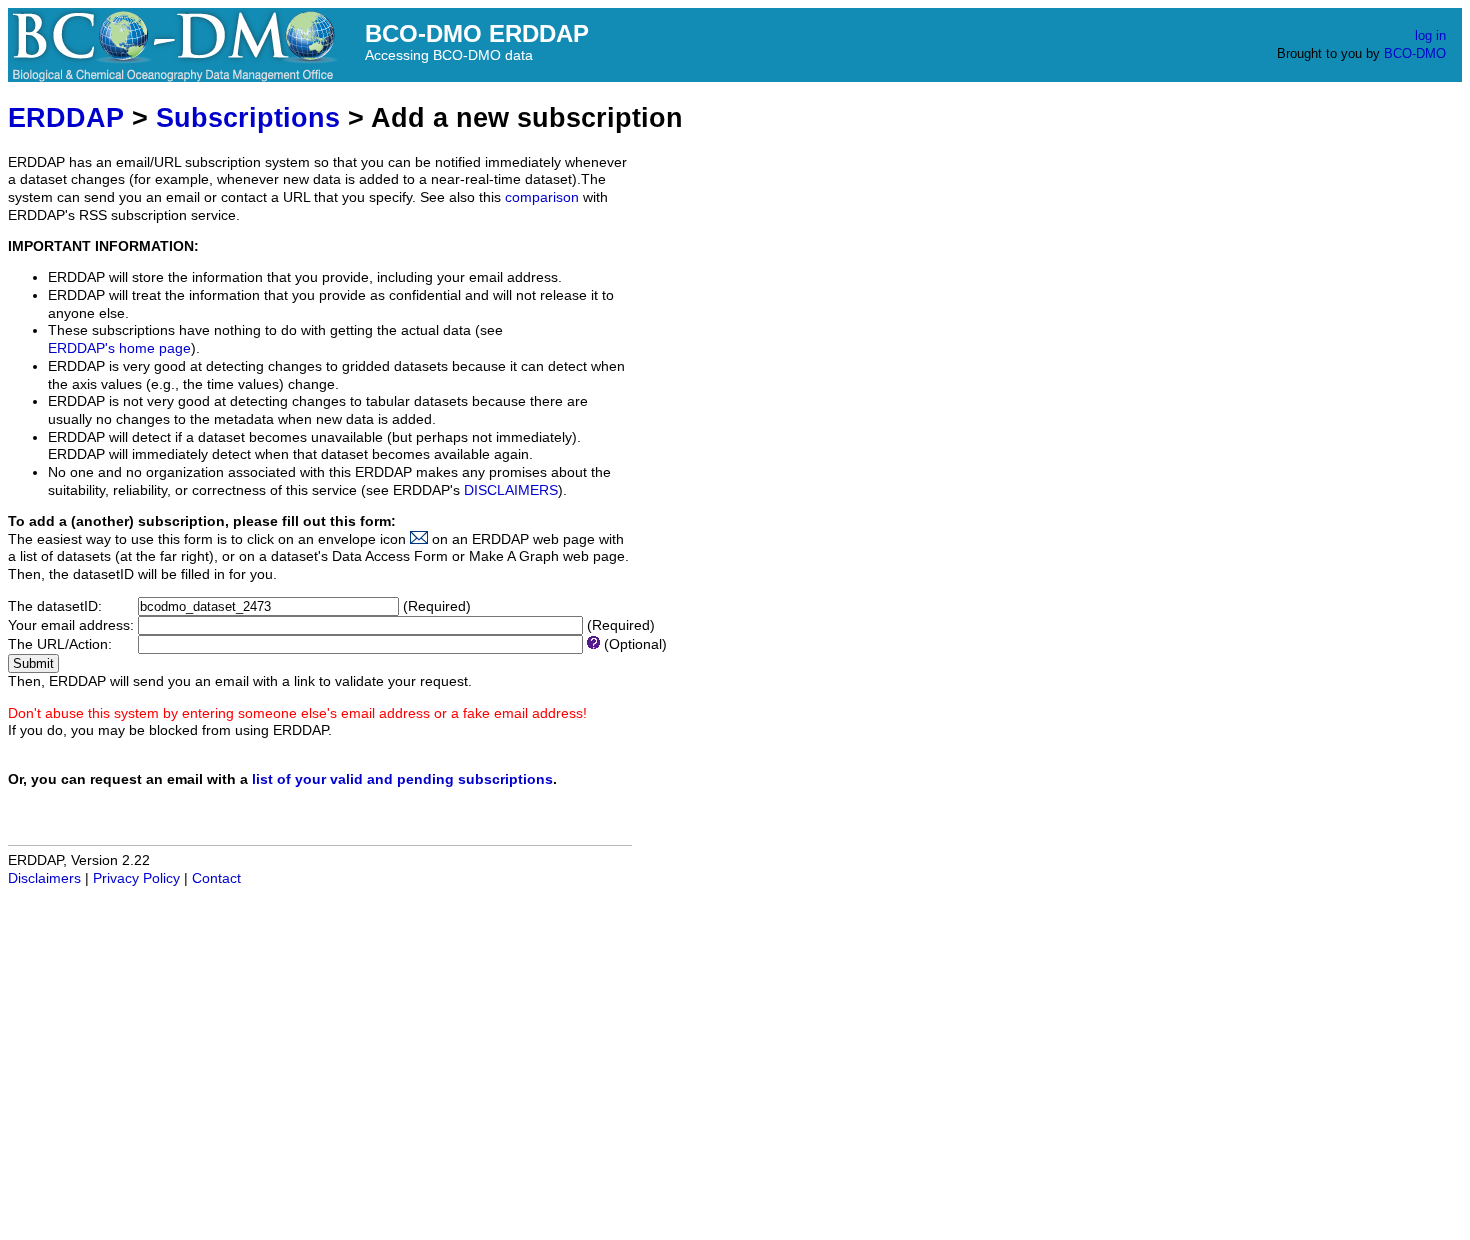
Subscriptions (248, 117)
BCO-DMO (1415, 53)
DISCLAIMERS (511, 490)
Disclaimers (44, 878)
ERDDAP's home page (119, 348)
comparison (542, 197)
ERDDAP (66, 117)
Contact (216, 878)
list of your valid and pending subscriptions (402, 779)
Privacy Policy (136, 878)
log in (1430, 35)
